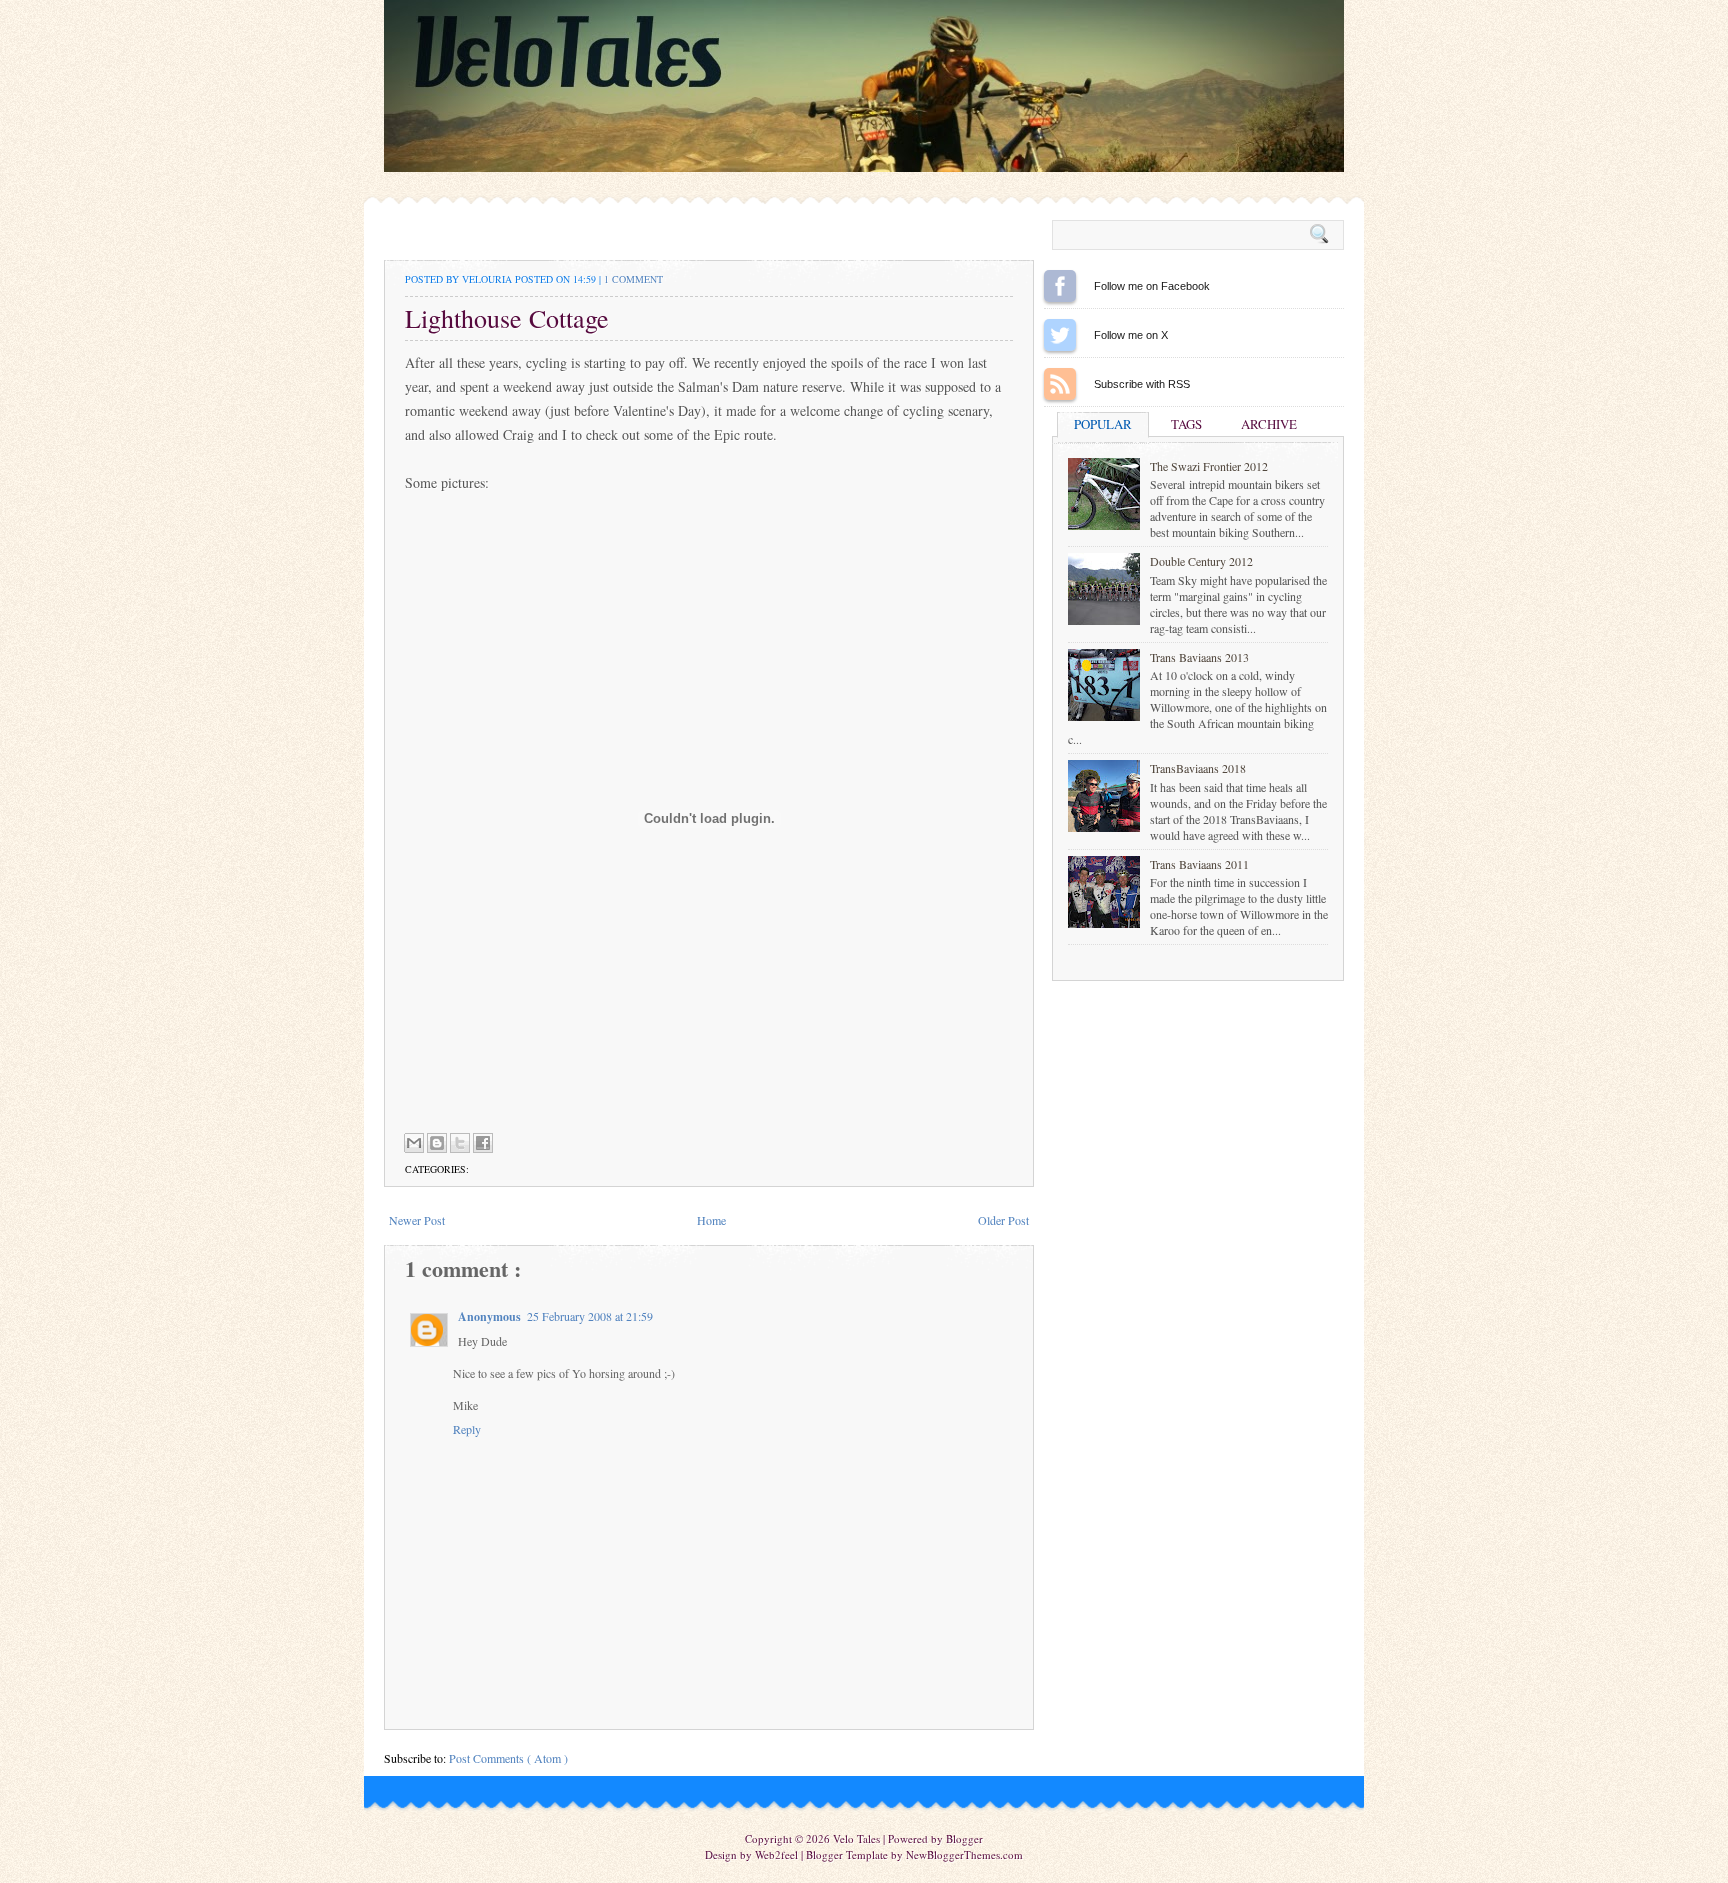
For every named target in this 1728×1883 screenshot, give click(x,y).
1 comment (633, 279)
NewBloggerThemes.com (964, 1854)
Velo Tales (858, 1838)
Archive (1269, 424)
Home (711, 1220)
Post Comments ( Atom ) (508, 1758)
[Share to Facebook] (483, 1143)
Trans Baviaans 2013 (1199, 657)
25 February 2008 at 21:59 (590, 1316)
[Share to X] (460, 1143)
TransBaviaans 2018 (1198, 768)
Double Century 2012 (1201, 561)
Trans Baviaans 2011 (1199, 864)
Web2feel (778, 1854)
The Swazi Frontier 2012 (1209, 466)
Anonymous (489, 1316)
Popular (1103, 424)
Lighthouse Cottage (507, 318)
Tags (1186, 424)
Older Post (1003, 1220)
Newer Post (417, 1220)
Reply (467, 1429)
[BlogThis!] (437, 1143)
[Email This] (414, 1143)
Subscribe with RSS (1060, 384)
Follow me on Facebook (1060, 286)
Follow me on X (1060, 335)
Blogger (964, 1838)
